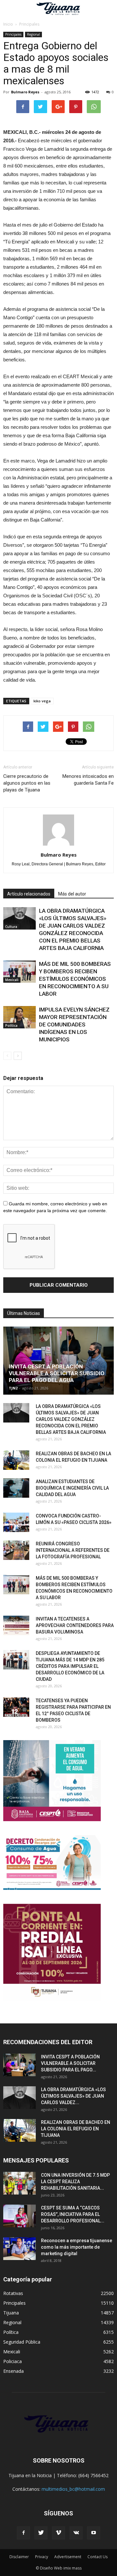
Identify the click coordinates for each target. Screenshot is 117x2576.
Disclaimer (19, 2557)
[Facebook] (23, 2533)
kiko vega (42, 701)
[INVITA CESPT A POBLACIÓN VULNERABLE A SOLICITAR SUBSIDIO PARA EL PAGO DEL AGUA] (58, 1361)
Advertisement (68, 2557)
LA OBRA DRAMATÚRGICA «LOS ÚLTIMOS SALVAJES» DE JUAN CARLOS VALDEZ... (73, 2096)
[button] (108, 9)
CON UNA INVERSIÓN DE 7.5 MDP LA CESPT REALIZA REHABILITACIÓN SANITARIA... (75, 2182)
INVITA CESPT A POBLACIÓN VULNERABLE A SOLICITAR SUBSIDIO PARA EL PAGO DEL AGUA (57, 1373)
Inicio (8, 24)
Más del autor (72, 894)
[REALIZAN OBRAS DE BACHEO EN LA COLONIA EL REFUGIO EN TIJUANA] (16, 1460)
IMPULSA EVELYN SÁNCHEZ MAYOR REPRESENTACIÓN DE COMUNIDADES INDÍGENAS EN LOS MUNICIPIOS (74, 1025)
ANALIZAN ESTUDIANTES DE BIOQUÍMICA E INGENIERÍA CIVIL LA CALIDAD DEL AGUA (72, 1488)
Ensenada (13, 2371)
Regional (33, 34)
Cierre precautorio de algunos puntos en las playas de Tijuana (27, 783)
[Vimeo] (58, 2533)
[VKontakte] (76, 2533)
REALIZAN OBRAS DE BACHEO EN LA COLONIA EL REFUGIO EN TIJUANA (76, 2129)
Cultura (11, 927)
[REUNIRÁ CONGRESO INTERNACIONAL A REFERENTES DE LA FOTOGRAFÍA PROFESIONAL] (16, 1550)
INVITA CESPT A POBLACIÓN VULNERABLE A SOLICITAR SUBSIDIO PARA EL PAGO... (70, 2063)
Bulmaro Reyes (25, 92)
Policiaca (13, 2361)
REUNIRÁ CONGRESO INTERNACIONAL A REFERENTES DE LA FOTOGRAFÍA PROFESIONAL (73, 1550)
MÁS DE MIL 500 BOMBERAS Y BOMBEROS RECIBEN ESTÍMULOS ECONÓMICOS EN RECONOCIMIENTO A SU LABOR (75, 979)
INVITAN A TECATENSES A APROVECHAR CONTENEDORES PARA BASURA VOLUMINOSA (75, 1625)
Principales (13, 34)
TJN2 (13, 1388)
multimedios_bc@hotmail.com (73, 2489)
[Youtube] (94, 2533)
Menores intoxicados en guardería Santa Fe (88, 780)
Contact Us (97, 2557)
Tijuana (11, 2313)
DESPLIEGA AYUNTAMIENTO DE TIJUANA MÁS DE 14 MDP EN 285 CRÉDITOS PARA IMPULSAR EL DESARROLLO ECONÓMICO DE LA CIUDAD (70, 1666)
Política (11, 1025)
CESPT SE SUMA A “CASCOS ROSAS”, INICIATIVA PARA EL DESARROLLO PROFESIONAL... (73, 2214)
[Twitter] (41, 2533)
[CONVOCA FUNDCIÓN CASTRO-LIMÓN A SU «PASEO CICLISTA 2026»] (16, 1522)
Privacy (42, 2557)
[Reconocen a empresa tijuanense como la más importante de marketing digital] (19, 2249)
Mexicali (12, 980)
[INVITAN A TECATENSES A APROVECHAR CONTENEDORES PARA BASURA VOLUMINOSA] (16, 1625)
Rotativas (13, 2293)
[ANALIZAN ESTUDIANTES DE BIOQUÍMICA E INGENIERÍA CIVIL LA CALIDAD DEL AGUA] (16, 1488)
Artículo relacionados (29, 894)
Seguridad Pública (22, 2342)
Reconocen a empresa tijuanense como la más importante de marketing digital (77, 2247)
